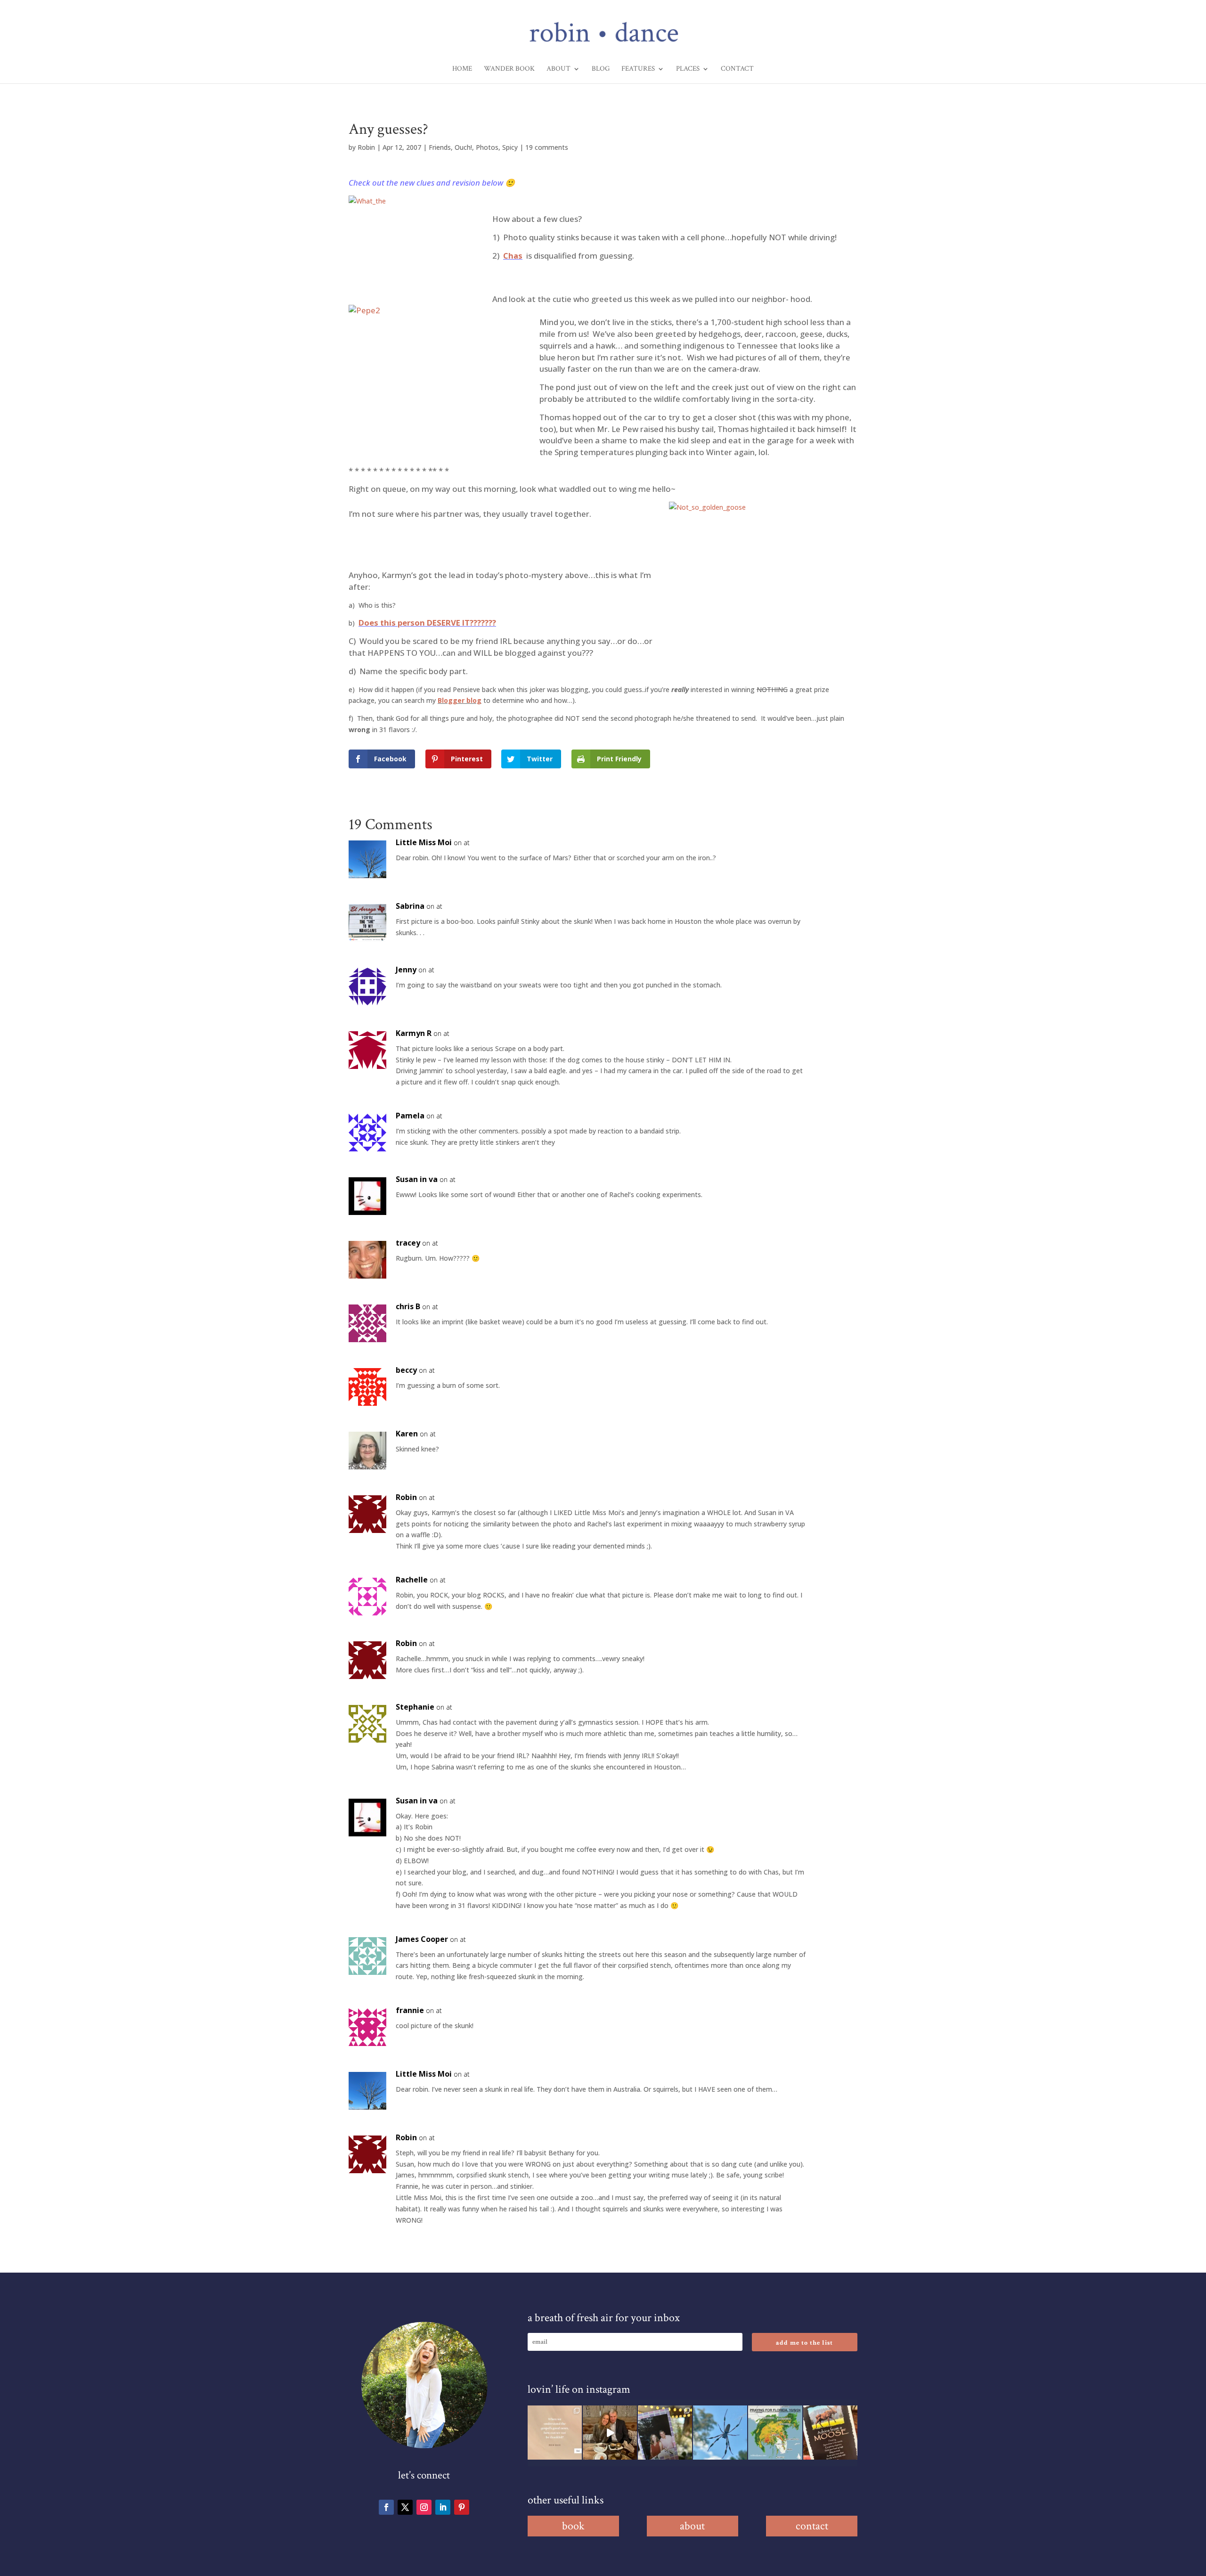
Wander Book (509, 69)
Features (638, 69)
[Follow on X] (405, 2507)
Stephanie (415, 1707)
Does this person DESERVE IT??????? (427, 623)
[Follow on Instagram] (424, 2507)
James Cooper (422, 1939)
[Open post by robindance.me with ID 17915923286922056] (665, 2433)
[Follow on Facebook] (386, 2507)
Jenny (406, 970)
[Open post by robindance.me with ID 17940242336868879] (775, 2433)
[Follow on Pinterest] (462, 2507)
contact (812, 2526)
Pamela (410, 1116)
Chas (513, 256)
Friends (440, 147)
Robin (366, 147)
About (558, 69)
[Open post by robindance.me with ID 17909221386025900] (610, 2433)
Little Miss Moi (424, 842)
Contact (737, 69)
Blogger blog (460, 700)
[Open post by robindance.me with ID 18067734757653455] (720, 2433)
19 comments (547, 147)
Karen (407, 1434)
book (573, 2526)
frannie (410, 2010)
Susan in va (417, 1179)
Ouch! (463, 147)
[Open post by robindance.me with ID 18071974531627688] (555, 2433)
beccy (406, 1370)
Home (462, 69)
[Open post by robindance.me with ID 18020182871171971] (830, 2433)
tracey (408, 1243)
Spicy (510, 147)
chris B (408, 1306)
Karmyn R (414, 1033)
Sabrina (410, 906)
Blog (601, 69)
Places (688, 69)
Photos (487, 147)
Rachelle (412, 1580)
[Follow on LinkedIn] (443, 2507)
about (692, 2526)
